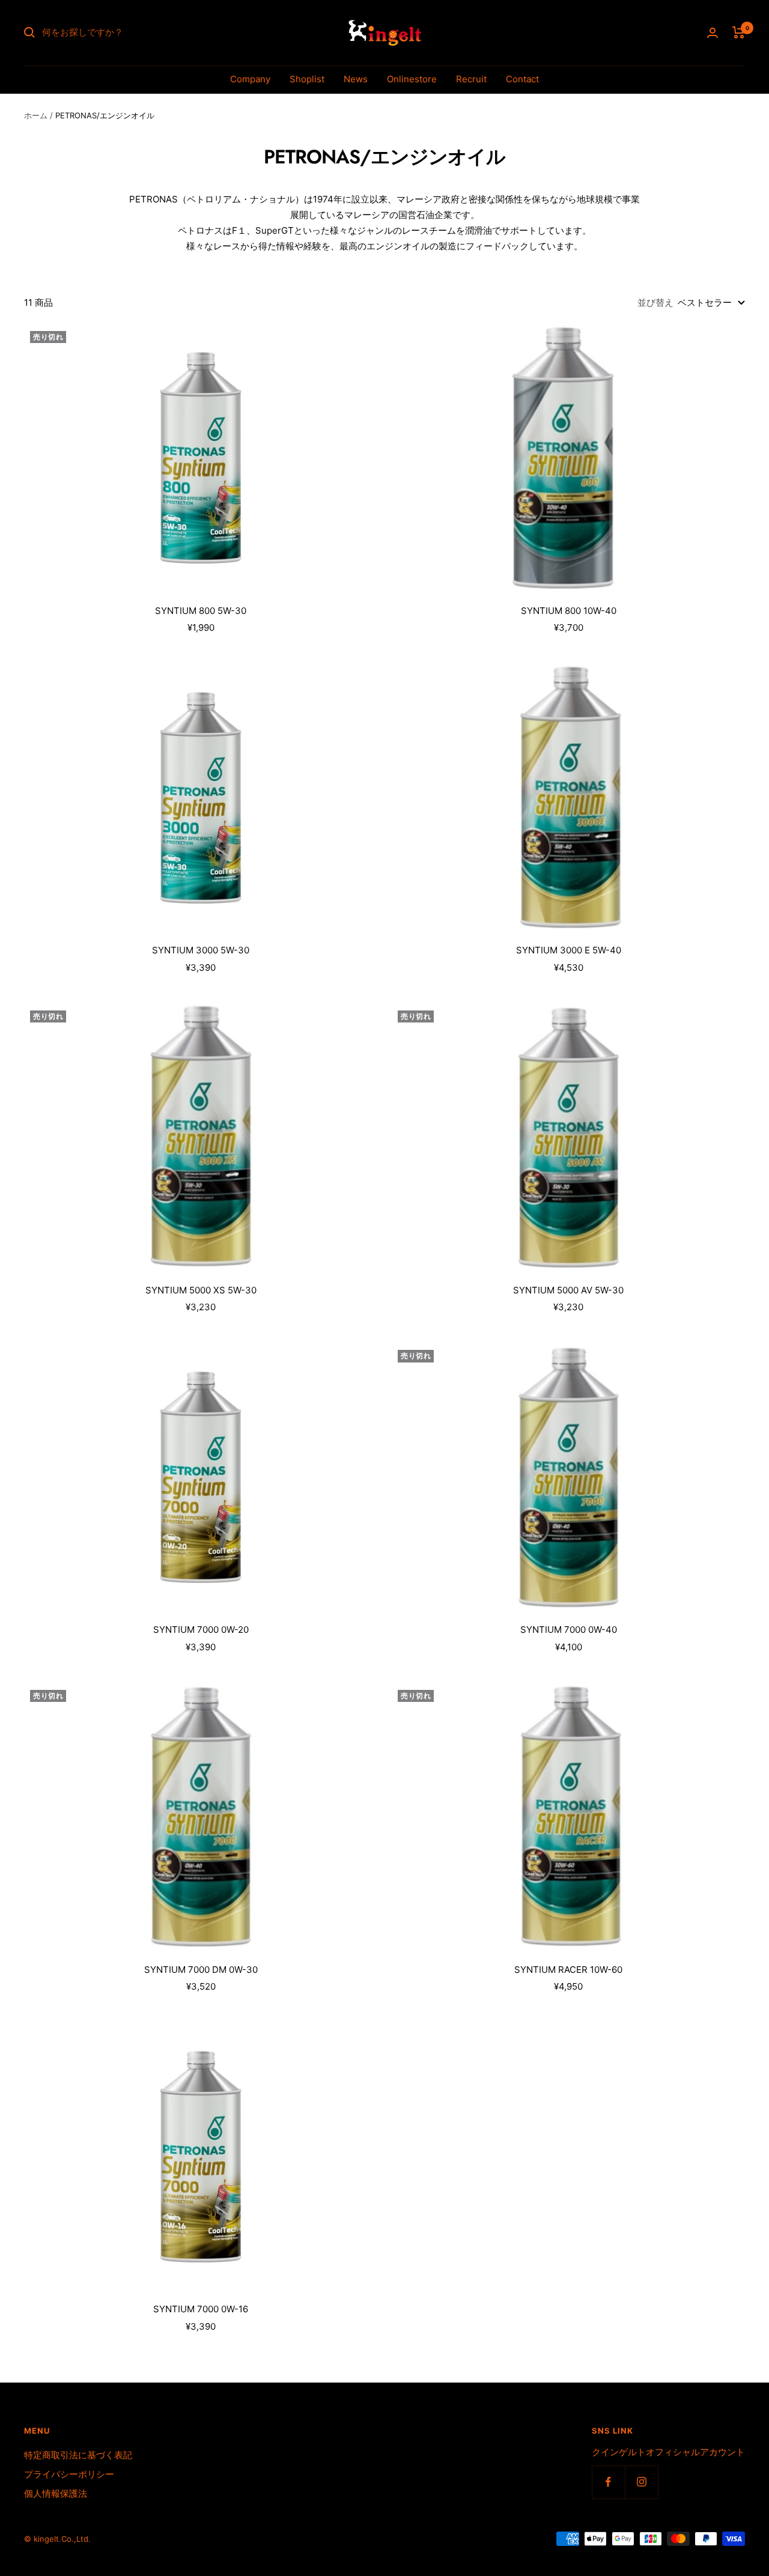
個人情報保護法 (56, 2493)
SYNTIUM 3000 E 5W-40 (569, 950)
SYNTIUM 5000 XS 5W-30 (201, 1290)
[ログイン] (713, 33)
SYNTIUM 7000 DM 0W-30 (201, 1970)
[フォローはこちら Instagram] (641, 2482)
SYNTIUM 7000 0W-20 (201, 1630)
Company (250, 79)
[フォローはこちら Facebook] (608, 2482)
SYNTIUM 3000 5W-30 (201, 950)
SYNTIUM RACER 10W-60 (568, 1970)
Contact (522, 79)
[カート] (739, 32)
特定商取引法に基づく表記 (78, 2455)
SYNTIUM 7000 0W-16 (201, 2309)
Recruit (471, 79)
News (356, 79)
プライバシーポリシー (69, 2474)
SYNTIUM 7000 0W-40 (569, 1630)
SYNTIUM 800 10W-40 (569, 611)
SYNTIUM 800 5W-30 (201, 611)
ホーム (36, 115)
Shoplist (307, 79)
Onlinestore (412, 79)
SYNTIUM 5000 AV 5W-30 (568, 1290)
